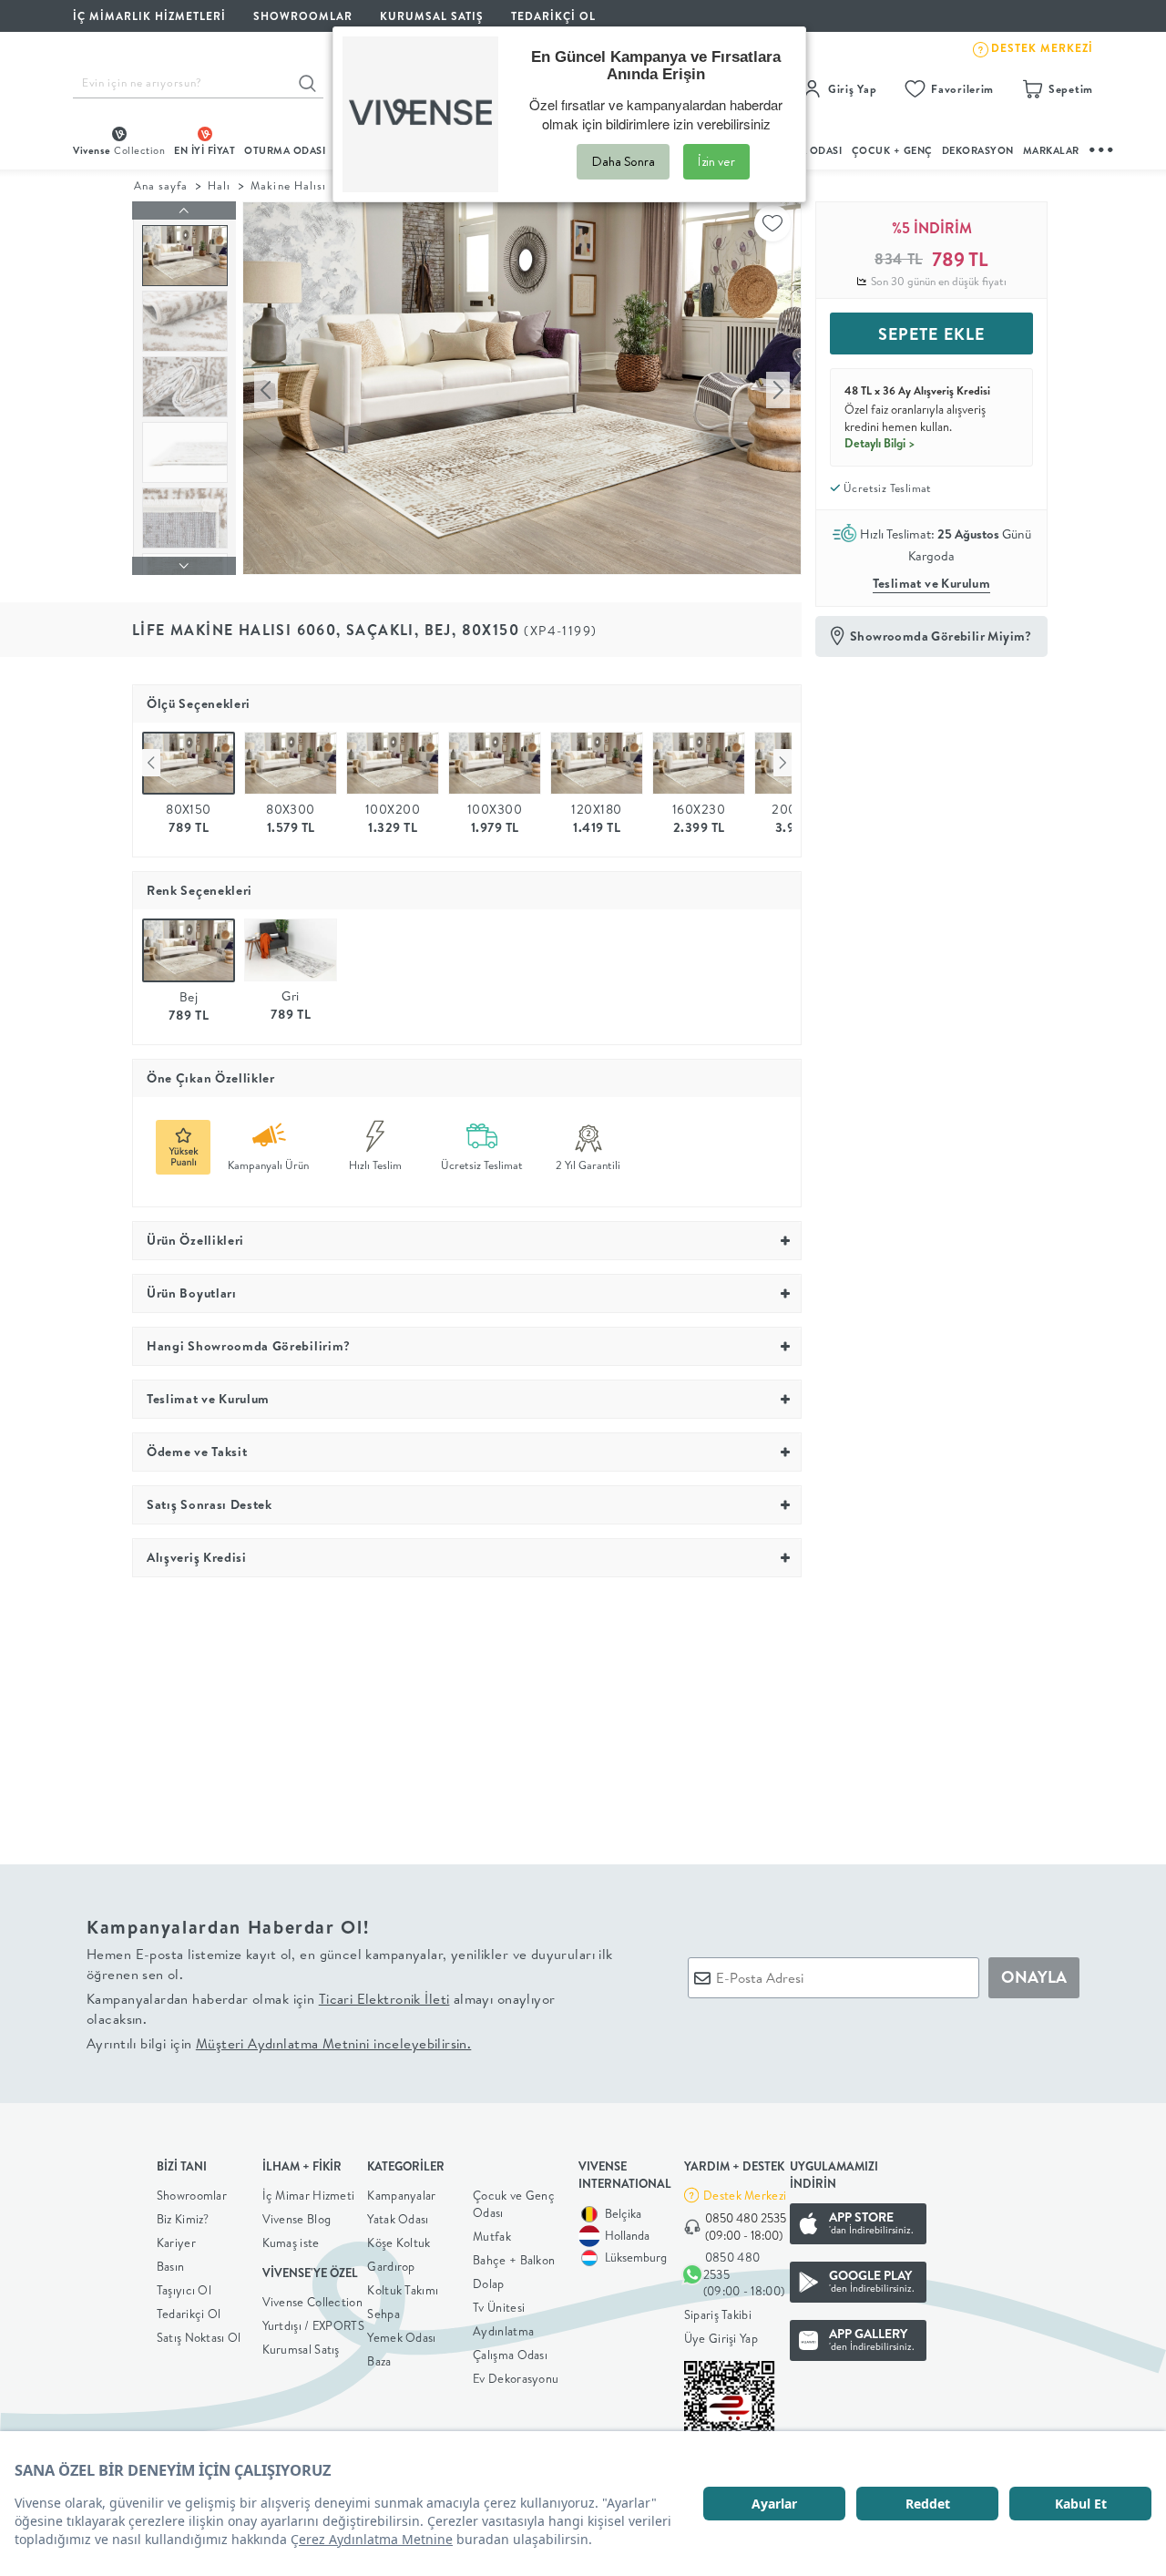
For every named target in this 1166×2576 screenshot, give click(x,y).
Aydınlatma (503, 2331)
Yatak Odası (398, 2219)
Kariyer (176, 2242)
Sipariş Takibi (718, 2314)
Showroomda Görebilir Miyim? (941, 636)
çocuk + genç (892, 150)
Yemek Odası (401, 2337)
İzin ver (716, 161)
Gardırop (391, 2266)
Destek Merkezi (745, 2195)
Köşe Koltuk (399, 2242)
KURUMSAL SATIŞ (432, 16)
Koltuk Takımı (403, 2290)
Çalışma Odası (510, 2355)
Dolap (489, 2284)
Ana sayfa (161, 185)
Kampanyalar (401, 2195)
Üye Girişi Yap (721, 2338)
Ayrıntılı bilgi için (279, 2043)
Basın (171, 2266)
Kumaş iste (291, 2242)
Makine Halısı (288, 185)
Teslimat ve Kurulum (932, 583)
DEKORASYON (978, 150)
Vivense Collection (312, 2302)
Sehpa (384, 2314)
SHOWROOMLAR (303, 16)
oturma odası (285, 150)
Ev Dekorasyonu (516, 2378)
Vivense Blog (297, 2219)
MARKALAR (1051, 150)
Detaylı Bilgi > (880, 443)
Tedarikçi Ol (553, 16)
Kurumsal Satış (301, 2349)
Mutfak (492, 2236)
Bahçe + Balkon (514, 2260)
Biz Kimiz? (183, 2219)
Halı (219, 185)
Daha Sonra (623, 161)
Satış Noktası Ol (199, 2337)
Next (782, 763)
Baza (379, 2361)
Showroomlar (192, 2195)
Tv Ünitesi (499, 2307)
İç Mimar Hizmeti (309, 2195)
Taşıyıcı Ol (184, 2290)
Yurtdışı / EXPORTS (313, 2325)
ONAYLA (1034, 1977)
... (1102, 147)
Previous (151, 763)
